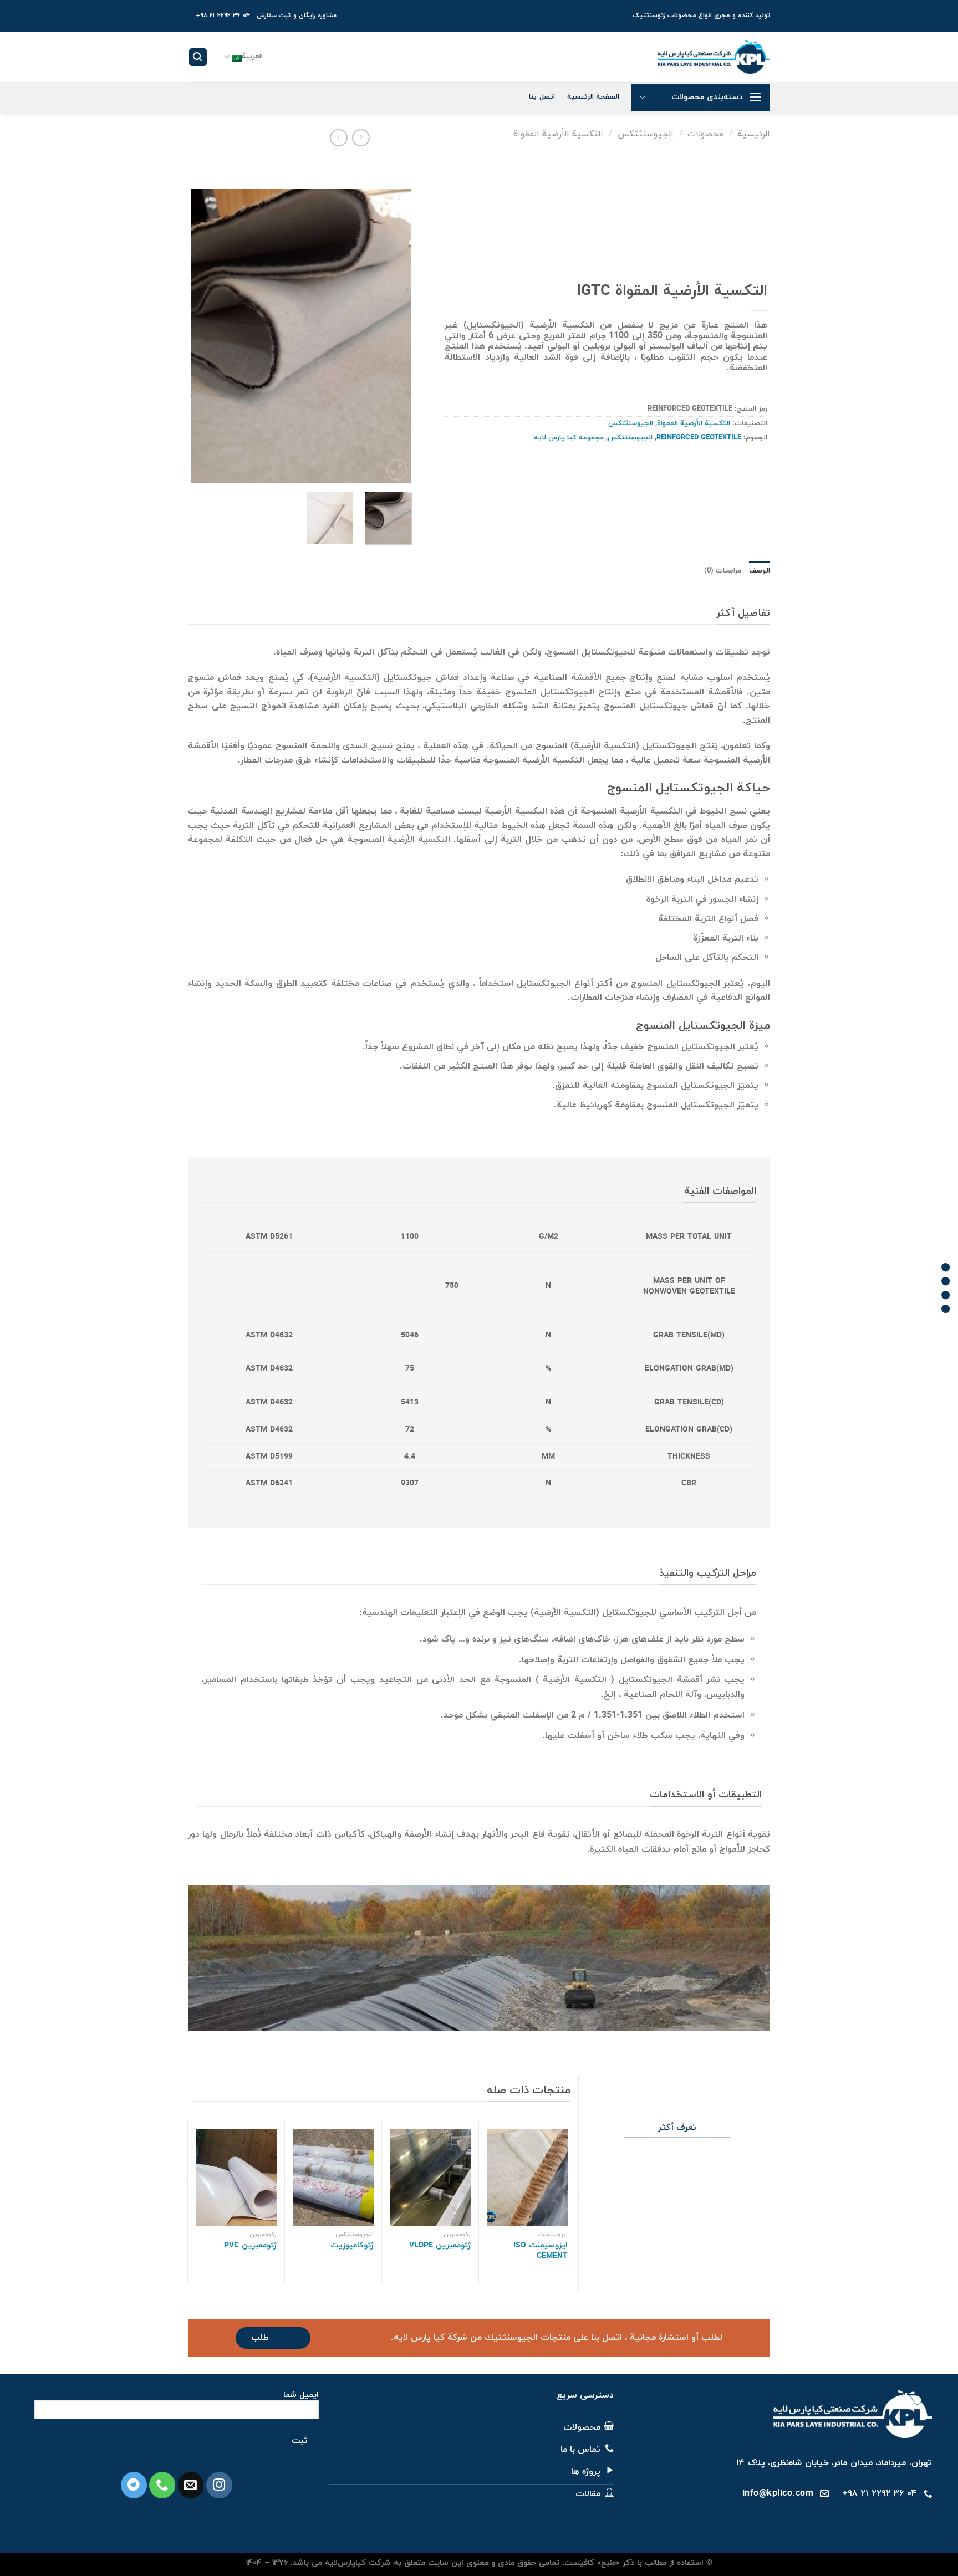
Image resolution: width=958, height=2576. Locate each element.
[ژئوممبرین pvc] (236, 2178)
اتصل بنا (542, 97)
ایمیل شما (301, 2396)
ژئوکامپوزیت (352, 2246)
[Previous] (393, 336)
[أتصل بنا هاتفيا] (162, 2485)
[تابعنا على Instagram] (219, 2485)
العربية (252, 57)
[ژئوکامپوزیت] (333, 2178)
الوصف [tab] (760, 571)
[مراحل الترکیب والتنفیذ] (946, 1295)
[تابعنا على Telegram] (134, 2485)
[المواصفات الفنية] (946, 1281)
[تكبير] (397, 470)
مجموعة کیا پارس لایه (569, 438)
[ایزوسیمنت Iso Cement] (528, 2178)
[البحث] (198, 57)
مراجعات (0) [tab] (723, 571)
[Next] (201, 336)
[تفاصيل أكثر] (946, 1267)
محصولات (705, 134)
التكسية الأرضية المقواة (558, 134)
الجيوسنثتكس (646, 134)
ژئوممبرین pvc (250, 2246)
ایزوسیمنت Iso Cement (541, 2251)
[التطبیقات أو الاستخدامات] (946, 1309)
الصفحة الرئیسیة (593, 97)
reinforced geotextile (699, 438)
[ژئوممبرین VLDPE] (430, 2178)
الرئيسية (754, 134)
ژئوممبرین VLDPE (440, 2246)
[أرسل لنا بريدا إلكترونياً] (191, 2485)
